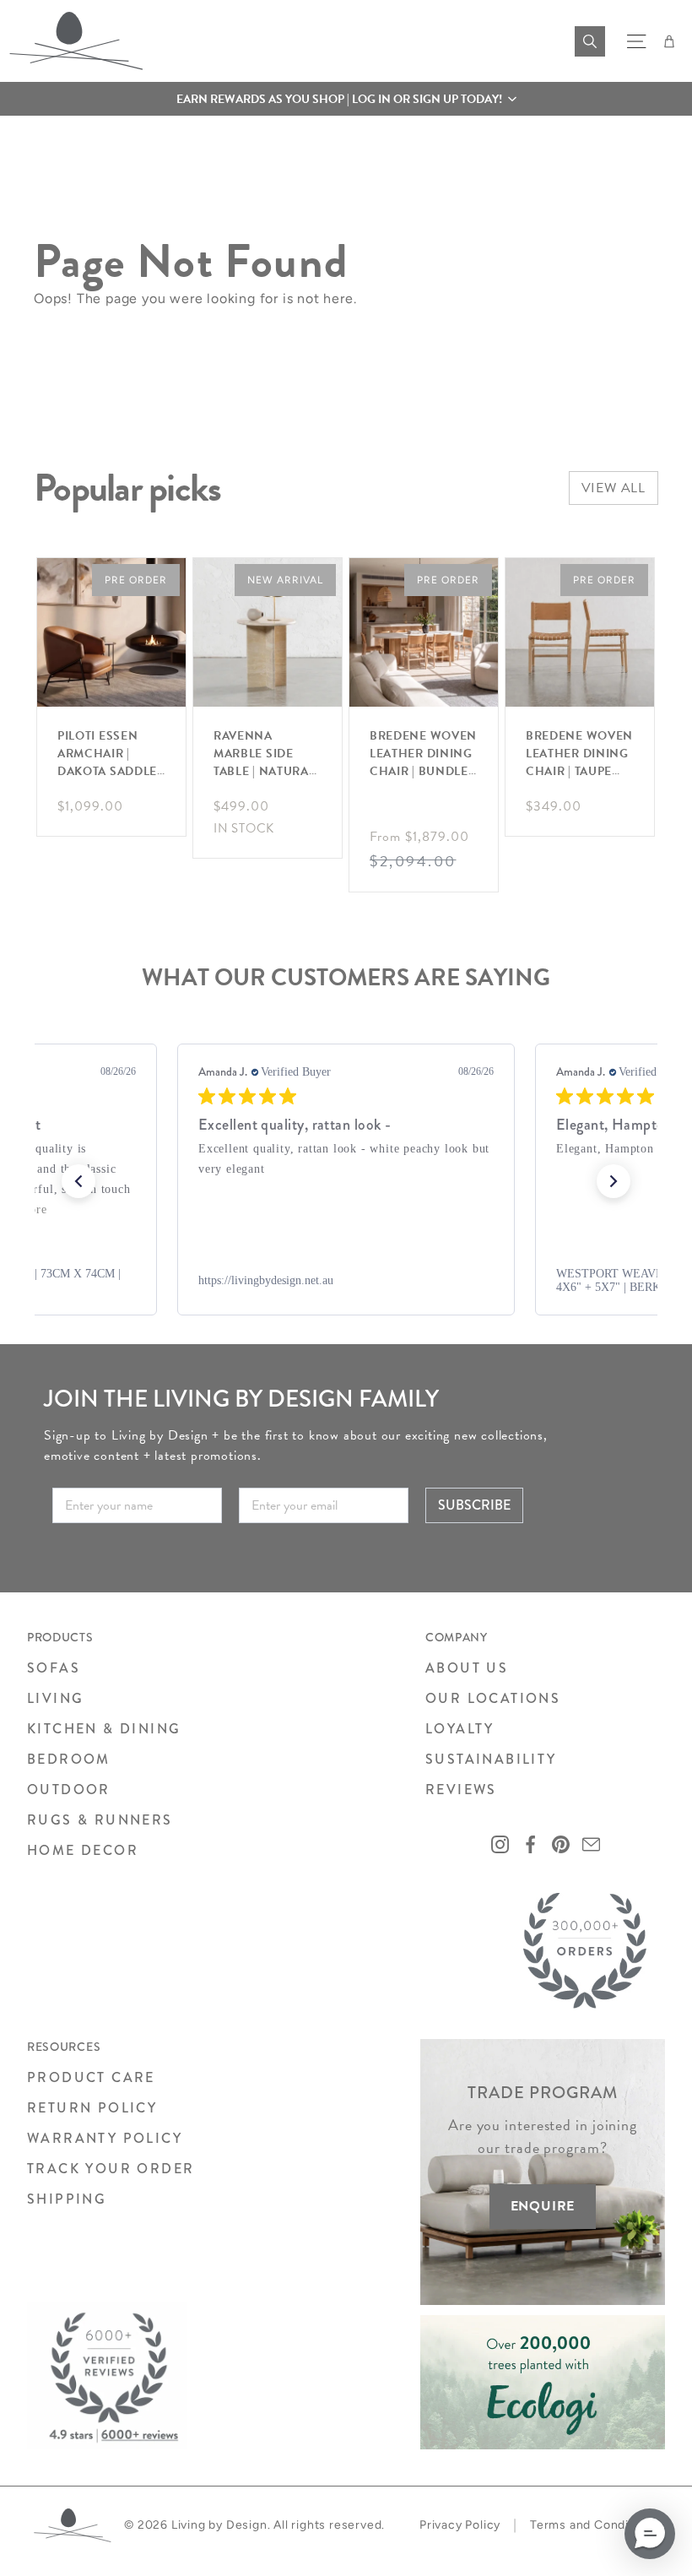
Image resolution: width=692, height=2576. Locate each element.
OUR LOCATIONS (493, 1698)
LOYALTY (460, 1729)
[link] (346, 1281)
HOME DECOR (83, 1850)
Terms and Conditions (594, 2525)
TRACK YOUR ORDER (111, 2169)
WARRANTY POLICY (105, 2138)
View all (614, 488)
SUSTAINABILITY (491, 1759)
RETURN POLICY (92, 2108)
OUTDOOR (69, 1790)
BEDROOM (69, 1759)
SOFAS (54, 1668)
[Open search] (590, 41)
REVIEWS (461, 1790)
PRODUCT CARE (91, 2077)
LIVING (55, 1698)
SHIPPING (67, 2199)
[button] (346, 99)
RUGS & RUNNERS (100, 1820)
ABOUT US (467, 1668)
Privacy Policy (460, 2525)
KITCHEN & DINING (104, 1729)
